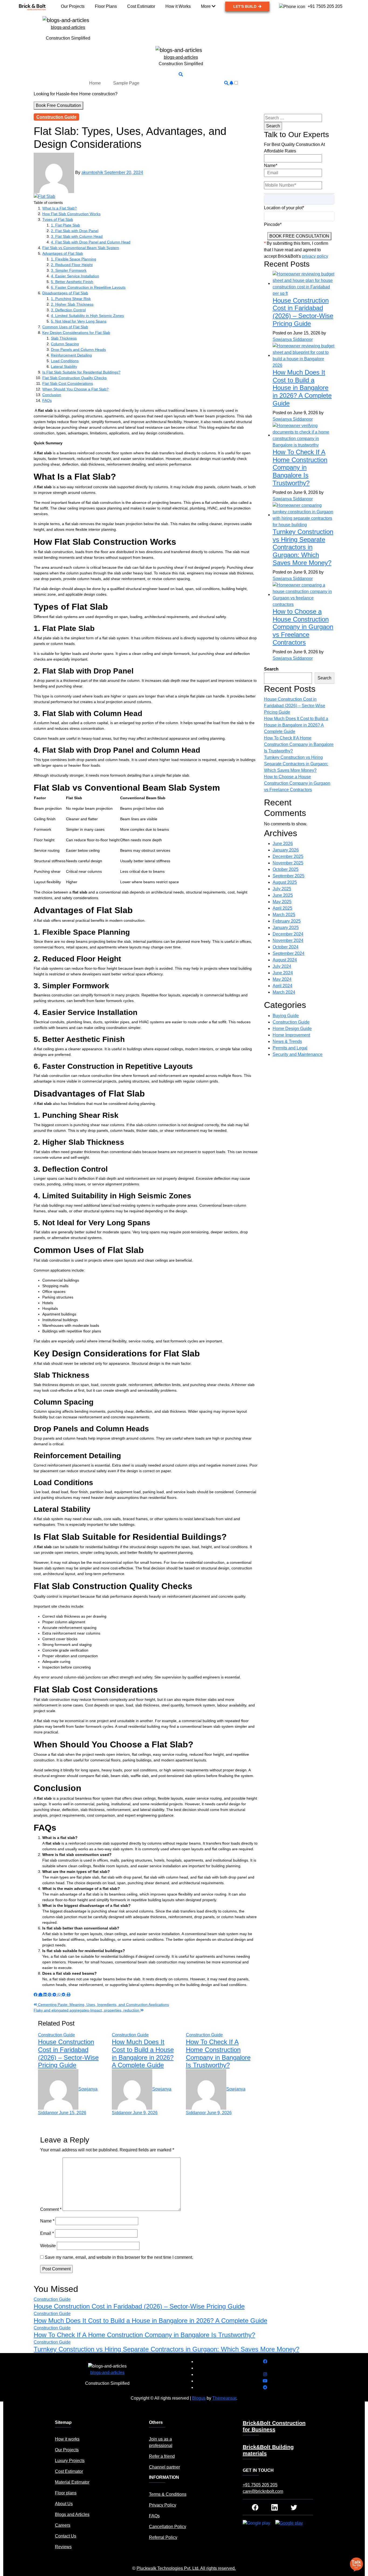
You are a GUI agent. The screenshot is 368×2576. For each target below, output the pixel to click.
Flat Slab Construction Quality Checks (74, 378)
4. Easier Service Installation (75, 276)
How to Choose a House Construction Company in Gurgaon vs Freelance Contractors (303, 627)
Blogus (199, 2398)
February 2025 (287, 921)
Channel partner (164, 2467)
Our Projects (67, 2450)
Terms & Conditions (168, 2494)
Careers (63, 2525)
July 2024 (282, 966)
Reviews (63, 2547)
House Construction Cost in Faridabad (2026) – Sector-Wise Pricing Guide (68, 2053)
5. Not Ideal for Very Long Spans (79, 321)
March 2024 (284, 992)
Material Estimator (72, 2482)
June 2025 (283, 895)
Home (95, 83)
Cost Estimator (69, 2471)
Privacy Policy (163, 2505)
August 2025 (285, 882)
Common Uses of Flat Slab (65, 327)
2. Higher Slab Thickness (72, 304)
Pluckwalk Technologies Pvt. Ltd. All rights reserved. (186, 2568)
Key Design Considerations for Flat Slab (76, 333)
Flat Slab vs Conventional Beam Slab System (81, 248)
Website (48, 2246)
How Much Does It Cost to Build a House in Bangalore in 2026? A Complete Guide (143, 2053)
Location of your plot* (284, 208)
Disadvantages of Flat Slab (65, 293)
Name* (271, 165)
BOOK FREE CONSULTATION (299, 236)
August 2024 (285, 960)
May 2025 (282, 902)
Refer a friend (162, 2456)
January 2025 (286, 928)
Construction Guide (56, 117)
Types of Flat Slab (58, 219)
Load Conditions (65, 361)
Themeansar (224, 2398)
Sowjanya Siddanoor (293, 339)
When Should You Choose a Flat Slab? (75, 389)
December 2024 (288, 934)
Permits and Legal (290, 1048)
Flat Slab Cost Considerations (68, 383)
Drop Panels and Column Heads (78, 350)
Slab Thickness (64, 338)
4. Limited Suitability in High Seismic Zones (87, 316)
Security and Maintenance (298, 1054)
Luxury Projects (70, 2461)
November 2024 (288, 940)
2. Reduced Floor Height (72, 265)
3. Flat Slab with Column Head (77, 236)
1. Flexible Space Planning (74, 259)
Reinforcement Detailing (71, 355)
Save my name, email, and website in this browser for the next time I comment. (119, 2257)
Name (47, 2221)
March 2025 (284, 915)
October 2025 (286, 869)
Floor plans (66, 2493)
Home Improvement (291, 1035)
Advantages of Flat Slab (63, 253)
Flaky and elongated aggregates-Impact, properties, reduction (87, 2010)
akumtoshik (93, 173)
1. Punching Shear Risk (71, 299)
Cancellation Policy (168, 2527)
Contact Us (66, 2536)
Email (47, 2233)
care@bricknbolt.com (263, 2491)
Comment (51, 2209)
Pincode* (273, 224)
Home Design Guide (292, 1029)
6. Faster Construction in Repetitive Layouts (88, 287)
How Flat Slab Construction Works (71, 214)
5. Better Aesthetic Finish (72, 282)
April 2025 (282, 908)
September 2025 (289, 876)
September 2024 (289, 953)
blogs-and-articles (68, 27)
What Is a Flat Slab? (60, 208)
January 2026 (286, 850)
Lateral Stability (64, 366)
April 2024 (282, 986)
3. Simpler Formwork (69, 270)
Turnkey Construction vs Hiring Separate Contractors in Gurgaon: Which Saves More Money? (303, 547)
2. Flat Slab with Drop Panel (75, 231)
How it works (67, 2439)
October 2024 (286, 947)
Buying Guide (286, 1016)
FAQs (47, 400)
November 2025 (288, 863)
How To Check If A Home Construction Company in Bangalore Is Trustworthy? (218, 2053)
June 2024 (283, 973)
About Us (64, 2504)
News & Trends (287, 1041)
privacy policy (315, 256)
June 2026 (283, 844)
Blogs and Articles (72, 2514)
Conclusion (52, 395)
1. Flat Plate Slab (65, 225)
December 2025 (288, 856)
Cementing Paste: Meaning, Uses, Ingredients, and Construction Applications (103, 2005)
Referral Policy (163, 2537)
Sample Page (126, 83)
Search (271, 669)
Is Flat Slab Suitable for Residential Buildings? (81, 372)
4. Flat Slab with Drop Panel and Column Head (91, 242)
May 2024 (282, 979)
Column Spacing (65, 344)
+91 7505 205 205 (260, 2485)
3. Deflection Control (68, 310)
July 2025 (282, 889)
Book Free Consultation (58, 105)
